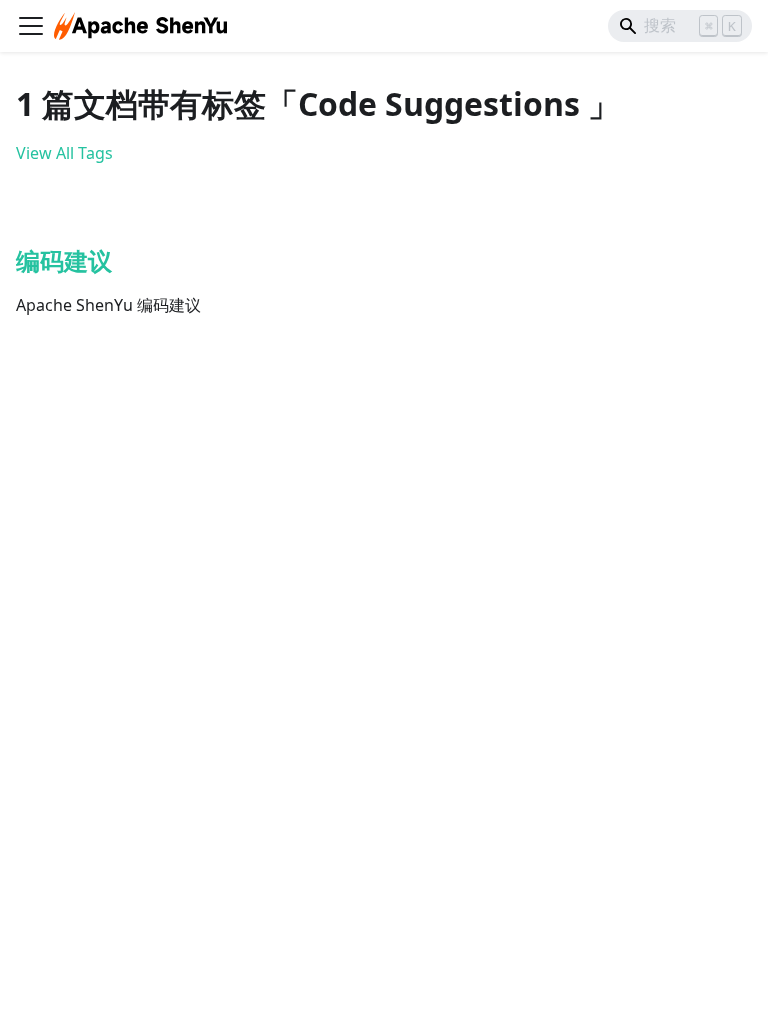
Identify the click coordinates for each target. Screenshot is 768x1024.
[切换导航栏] (31, 26)
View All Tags (64, 153)
